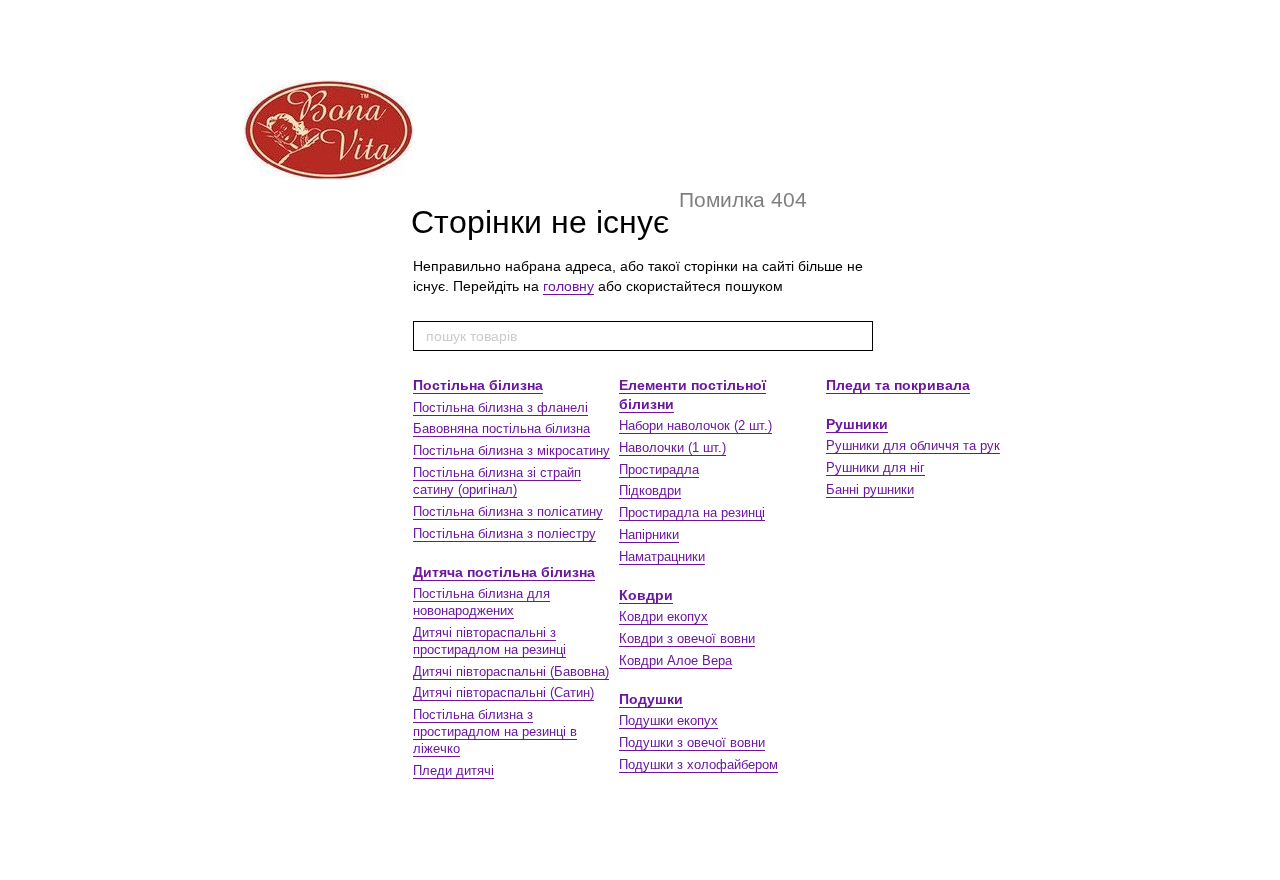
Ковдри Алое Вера (675, 660)
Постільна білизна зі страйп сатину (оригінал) (497, 481)
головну (568, 286)
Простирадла (659, 469)
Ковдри (646, 595)
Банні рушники (870, 489)
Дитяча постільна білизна (504, 572)
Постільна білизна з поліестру (504, 533)
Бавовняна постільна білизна (501, 428)
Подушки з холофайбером (698, 764)
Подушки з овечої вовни (692, 742)
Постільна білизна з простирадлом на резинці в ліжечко (495, 731)
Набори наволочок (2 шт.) (695, 425)
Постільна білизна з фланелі (500, 407)
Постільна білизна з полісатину (508, 511)
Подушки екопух (668, 720)
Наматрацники (662, 556)
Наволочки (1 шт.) (672, 447)
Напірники (649, 534)
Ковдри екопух (663, 616)
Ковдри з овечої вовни (687, 638)
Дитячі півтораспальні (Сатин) (503, 692)
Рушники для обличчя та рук (913, 445)
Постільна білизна (478, 385)
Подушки (651, 699)
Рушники (857, 424)
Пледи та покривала (898, 385)
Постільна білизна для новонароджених (481, 602)
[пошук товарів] (857, 336)
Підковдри (650, 490)
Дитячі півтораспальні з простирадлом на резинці (489, 641)
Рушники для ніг (875, 467)
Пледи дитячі (453, 770)
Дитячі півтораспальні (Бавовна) (511, 671)
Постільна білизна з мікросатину (511, 450)
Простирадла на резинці (692, 512)
